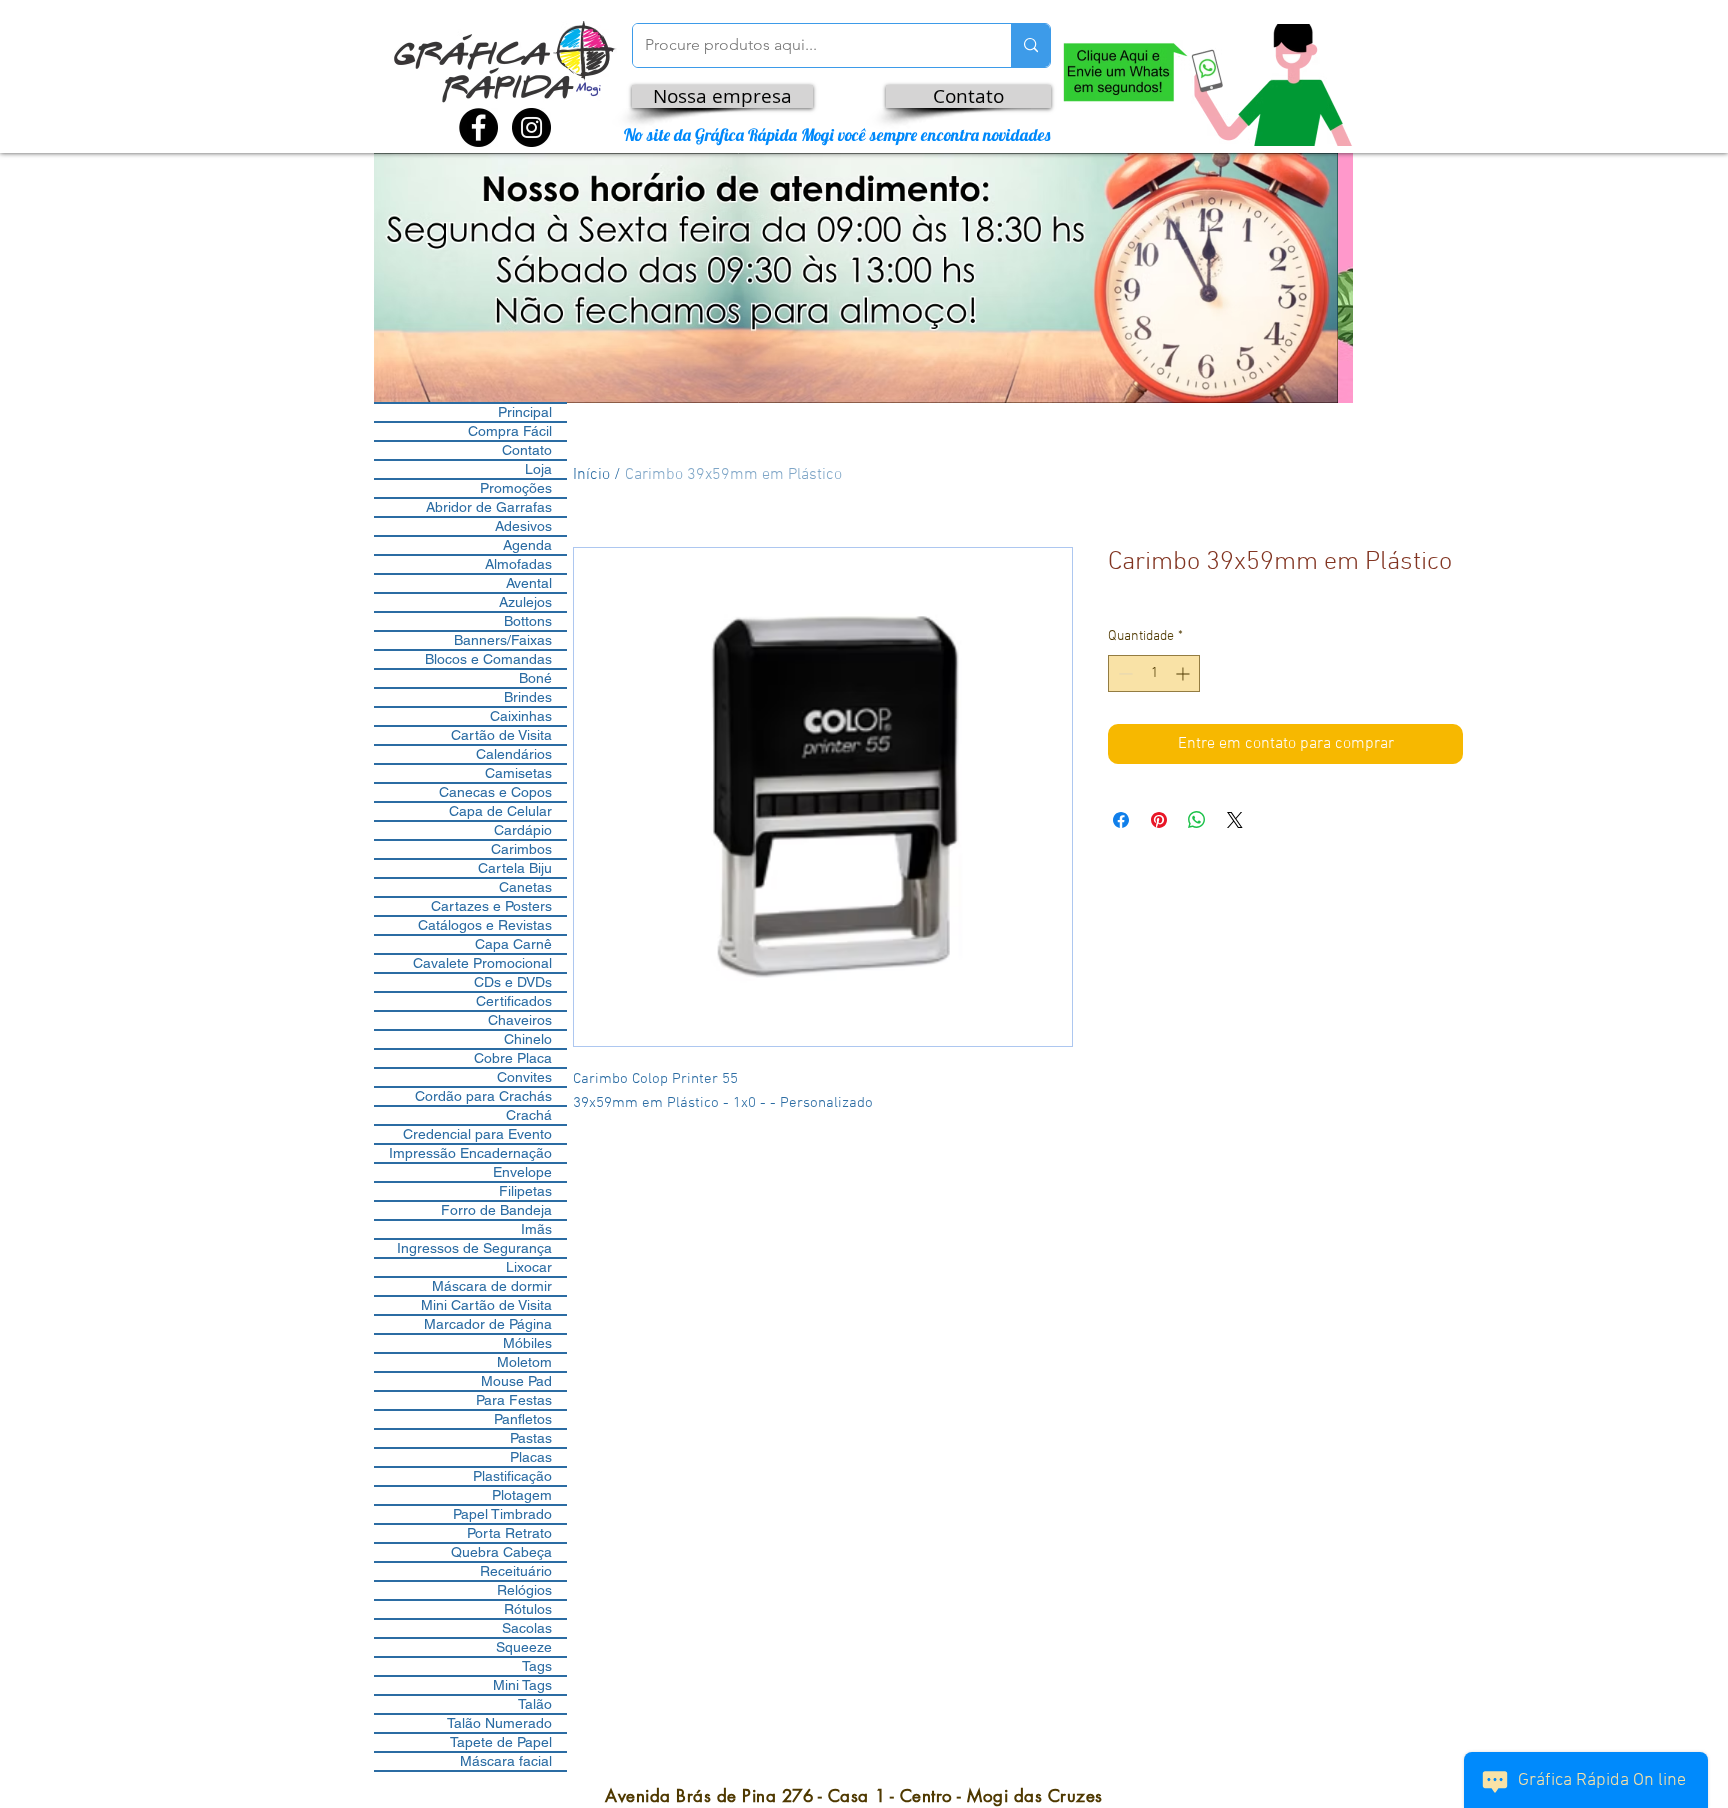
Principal (525, 412)
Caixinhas (521, 716)
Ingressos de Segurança (474, 1248)
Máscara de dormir (492, 1286)
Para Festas (514, 1400)
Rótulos (528, 1609)
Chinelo (528, 1039)
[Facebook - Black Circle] (478, 127)
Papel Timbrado (502, 1514)
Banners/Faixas (503, 640)
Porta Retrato (509, 1533)
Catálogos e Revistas (485, 925)
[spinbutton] (1154, 673)
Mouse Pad (516, 1381)
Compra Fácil (510, 431)
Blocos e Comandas (488, 659)
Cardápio (523, 830)
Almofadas (518, 564)
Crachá (529, 1115)
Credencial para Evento (477, 1134)
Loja (538, 469)
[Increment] (1184, 673)
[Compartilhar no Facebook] (1121, 820)
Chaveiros (520, 1020)
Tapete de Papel (501, 1742)
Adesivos (523, 526)
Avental (529, 583)
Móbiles (527, 1343)
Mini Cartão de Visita (486, 1305)
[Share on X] (1235, 820)
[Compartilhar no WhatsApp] (1197, 820)
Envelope (522, 1172)
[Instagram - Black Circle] (531, 127)
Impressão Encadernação (470, 1153)
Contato (527, 450)
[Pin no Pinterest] (1159, 820)
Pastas (531, 1438)
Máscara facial (506, 1761)
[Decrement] (1123, 673)
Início (591, 475)
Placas (531, 1457)
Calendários (514, 754)
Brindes (528, 697)
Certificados (514, 1001)
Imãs (536, 1229)
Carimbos (521, 849)
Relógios (524, 1590)
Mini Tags (522, 1685)
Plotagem (522, 1495)
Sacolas (527, 1628)
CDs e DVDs (513, 982)
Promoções (516, 488)
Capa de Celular (500, 811)
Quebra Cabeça (501, 1552)
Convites (524, 1077)
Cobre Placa (513, 1058)
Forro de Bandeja (496, 1210)
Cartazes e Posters (491, 906)
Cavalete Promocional (482, 963)
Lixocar (529, 1267)
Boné (535, 678)
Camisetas (518, 773)
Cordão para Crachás (483, 1096)
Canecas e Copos (495, 792)
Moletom (524, 1362)
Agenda (527, 545)
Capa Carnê (513, 944)
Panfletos (523, 1419)
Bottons (528, 621)
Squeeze (524, 1647)
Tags (537, 1666)
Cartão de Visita (501, 735)
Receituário (516, 1571)
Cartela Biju (515, 868)
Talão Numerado (499, 1723)
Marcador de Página (488, 1324)
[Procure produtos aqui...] (1030, 45)
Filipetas (525, 1191)
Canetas (525, 887)
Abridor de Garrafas (489, 507)
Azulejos (525, 602)
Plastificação (512, 1476)
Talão (535, 1704)
